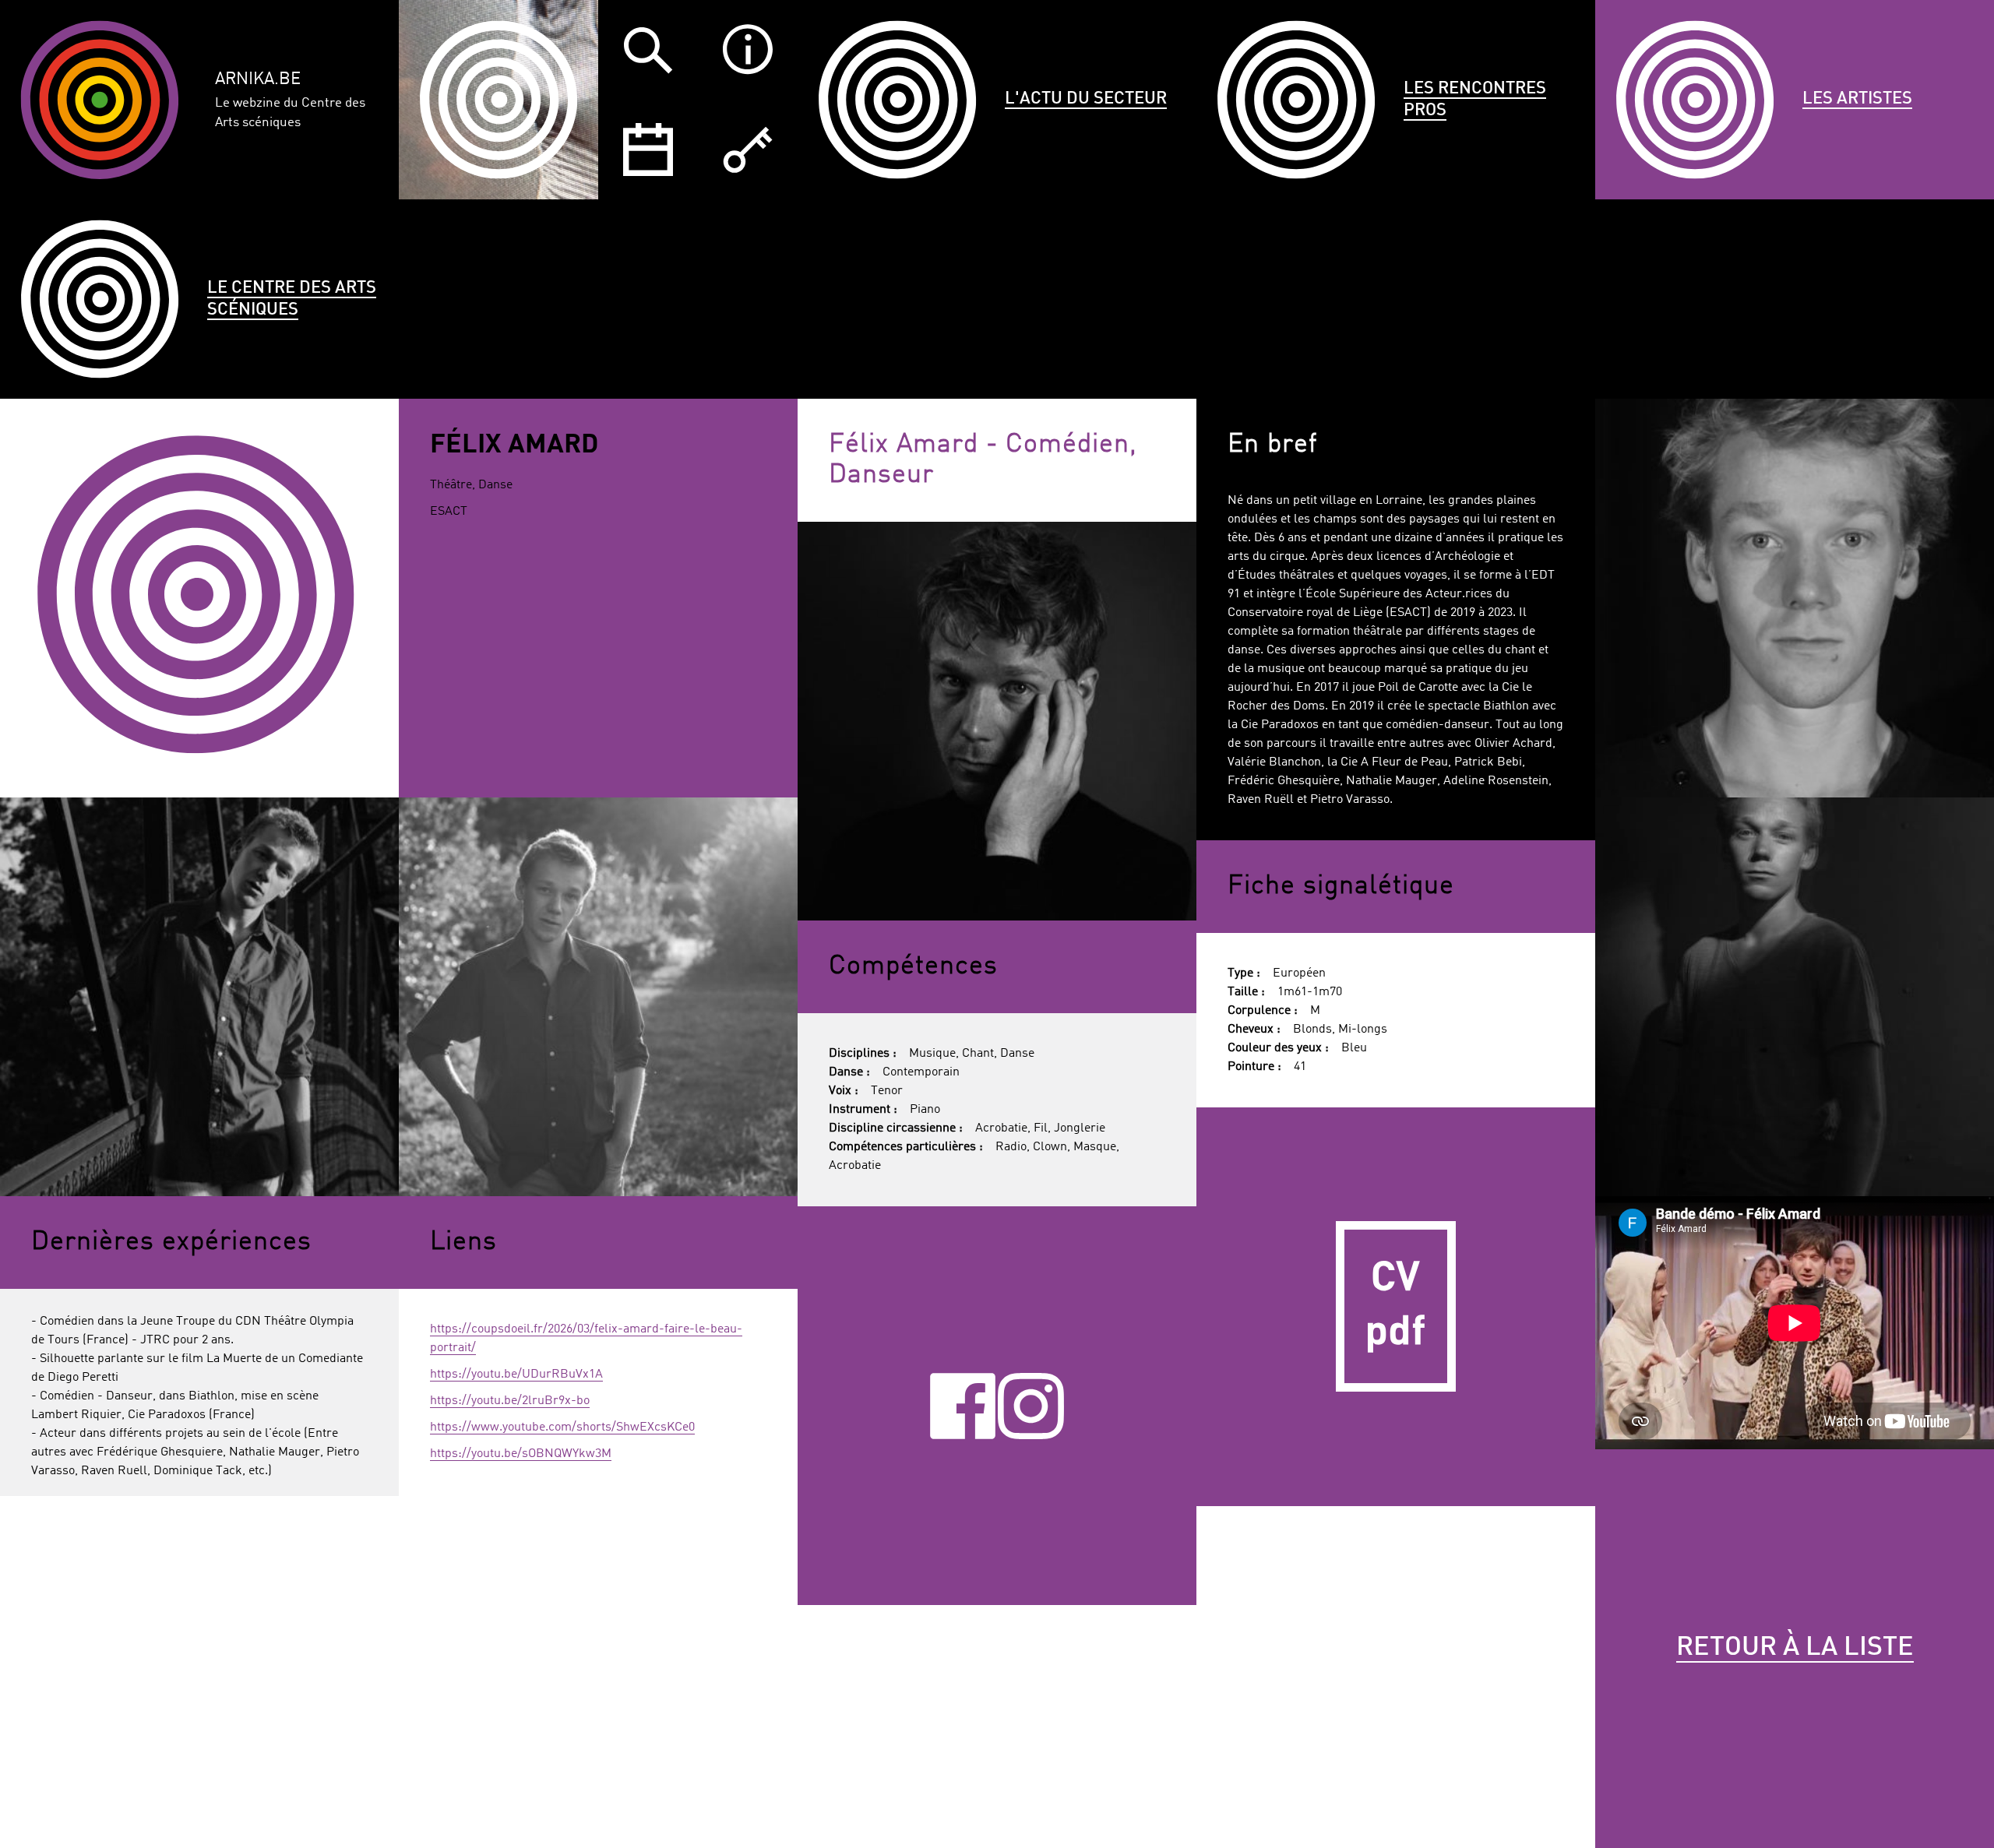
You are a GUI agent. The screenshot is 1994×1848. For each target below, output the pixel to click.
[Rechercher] (648, 50)
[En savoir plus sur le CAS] (748, 50)
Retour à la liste (1795, 1648)
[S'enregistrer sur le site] (748, 150)
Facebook (963, 1406)
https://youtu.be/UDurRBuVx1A (516, 1375)
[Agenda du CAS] (648, 150)
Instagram (1031, 1406)
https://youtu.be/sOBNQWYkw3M (521, 1454)
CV (1396, 1307)
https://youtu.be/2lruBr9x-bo (510, 1401)
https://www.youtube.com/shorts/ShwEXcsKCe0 (562, 1427)
